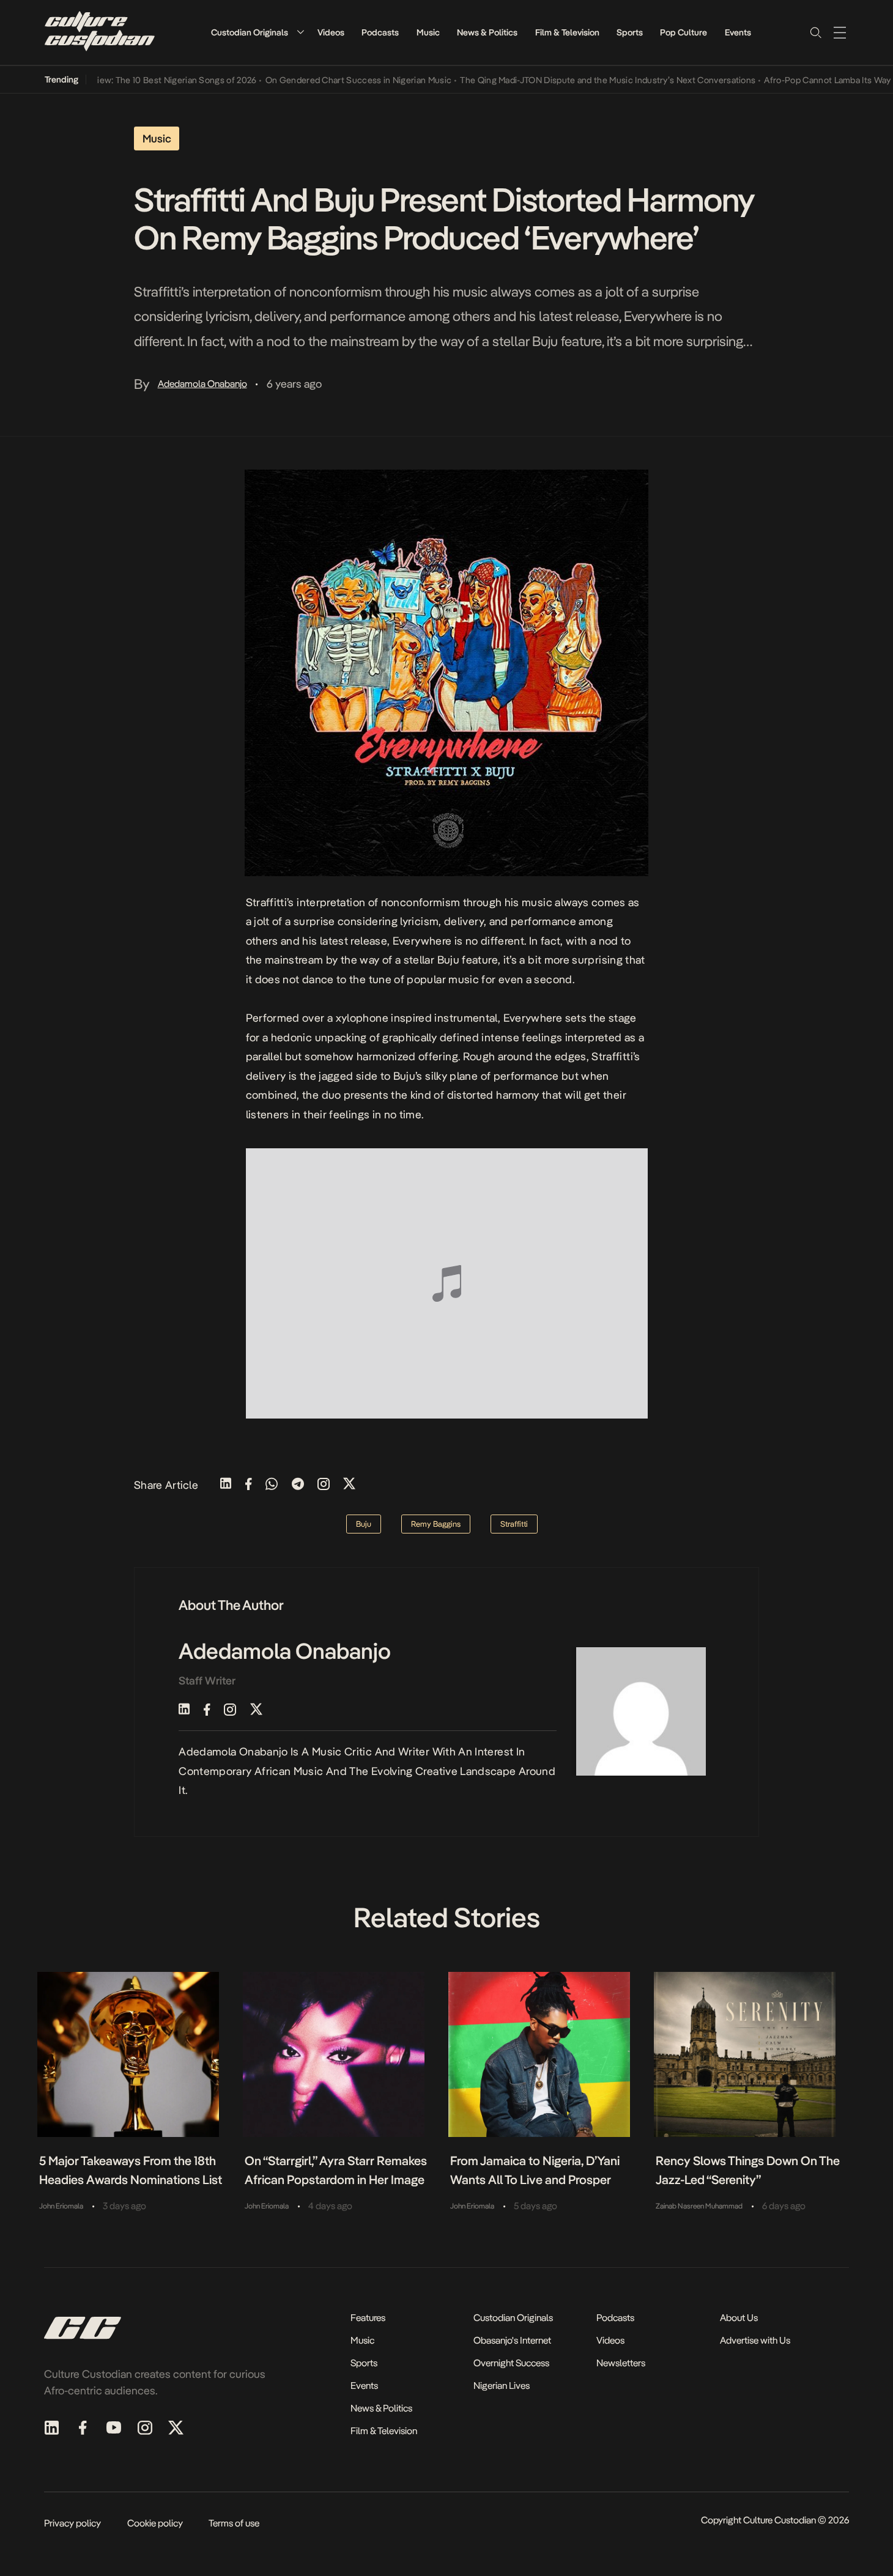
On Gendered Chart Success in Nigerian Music (327, 80)
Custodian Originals (250, 32)
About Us (739, 2318)
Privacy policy (72, 2523)
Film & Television (567, 32)
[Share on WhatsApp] (272, 1485)
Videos (331, 32)
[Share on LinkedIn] (226, 1485)
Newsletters (621, 2363)
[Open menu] (840, 32)
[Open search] (815, 32)
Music (428, 32)
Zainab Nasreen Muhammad (699, 2206)
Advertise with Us (755, 2340)
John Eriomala (61, 2206)
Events (738, 32)
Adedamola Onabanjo (202, 384)
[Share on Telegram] (298, 1485)
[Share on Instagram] (324, 1485)
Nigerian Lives (502, 2386)
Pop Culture (684, 32)
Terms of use (234, 2523)
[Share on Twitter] (349, 1485)
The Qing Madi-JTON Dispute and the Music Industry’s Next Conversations (576, 80)
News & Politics (487, 32)
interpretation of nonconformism (378, 902)
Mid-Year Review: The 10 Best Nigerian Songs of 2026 (120, 80)
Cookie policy (155, 2523)
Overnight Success (511, 2363)
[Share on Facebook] (249, 1485)
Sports (630, 32)
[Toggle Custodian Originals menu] (300, 32)
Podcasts (380, 32)
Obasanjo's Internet (512, 2340)
